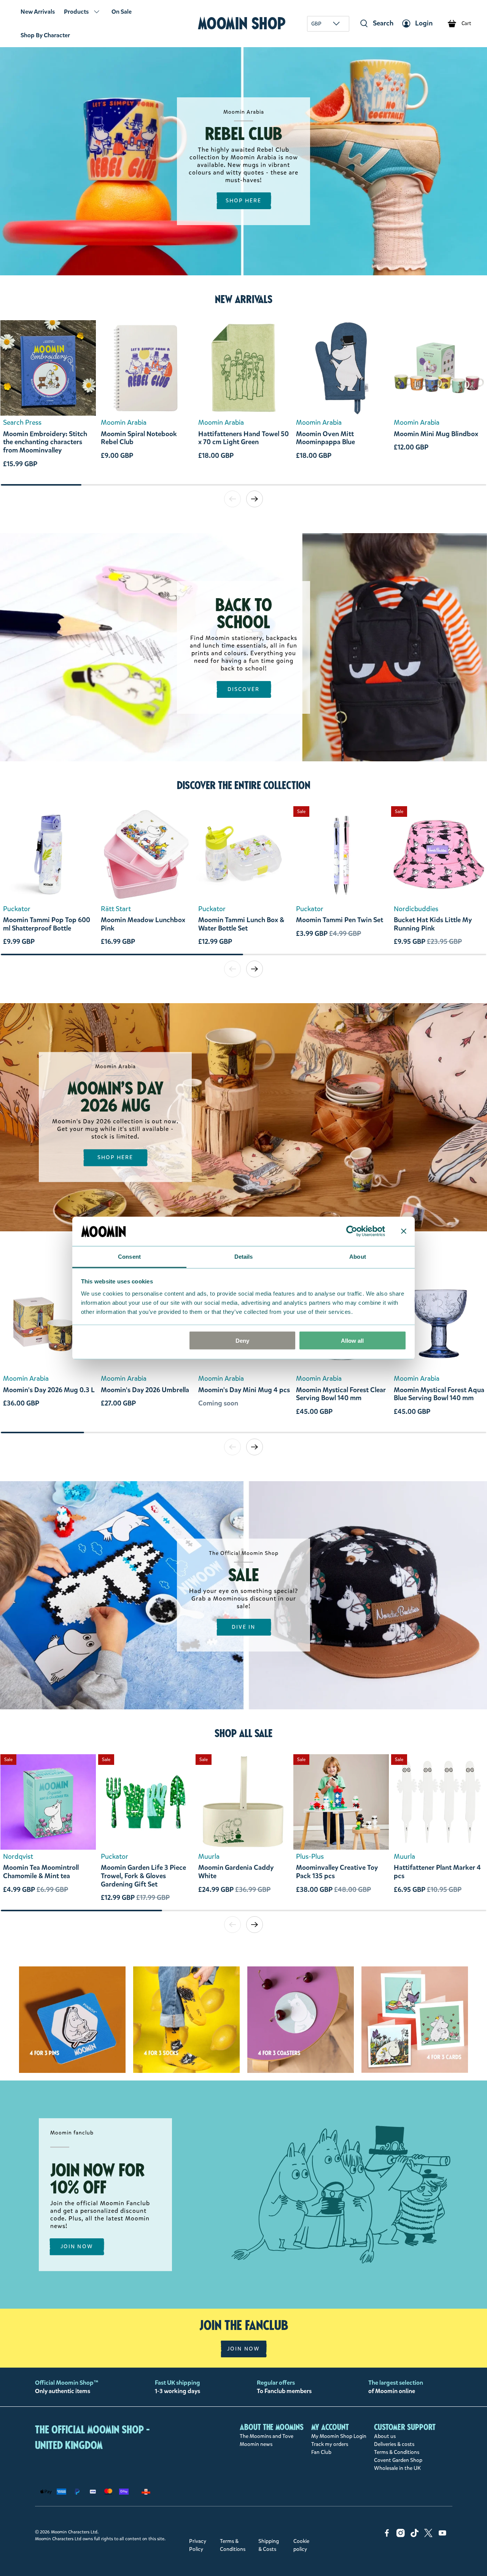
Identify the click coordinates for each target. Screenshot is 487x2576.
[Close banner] (404, 1231)
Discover (244, 689)
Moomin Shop (242, 23)
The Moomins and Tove (267, 2436)
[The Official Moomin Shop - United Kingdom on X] (428, 2536)
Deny (242, 1341)
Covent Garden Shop (398, 2460)
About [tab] (358, 1256)
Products (76, 12)
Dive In (244, 1627)
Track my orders (330, 2444)
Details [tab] (244, 1256)
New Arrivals (38, 12)
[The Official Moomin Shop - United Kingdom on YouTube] (442, 2536)
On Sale (122, 12)
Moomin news (256, 2444)
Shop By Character (45, 35)
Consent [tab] (129, 1256)
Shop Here (244, 201)
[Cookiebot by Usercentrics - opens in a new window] (352, 1231)
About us (385, 2436)
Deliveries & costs (394, 2444)
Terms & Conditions (397, 2452)
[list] (243, 402)
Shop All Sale (243, 1733)
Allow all (352, 1341)
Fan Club (321, 2452)
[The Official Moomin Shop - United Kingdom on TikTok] (415, 2536)
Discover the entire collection (244, 785)
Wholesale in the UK (397, 2468)
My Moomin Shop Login (339, 2436)
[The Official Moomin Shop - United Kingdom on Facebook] (387, 2536)
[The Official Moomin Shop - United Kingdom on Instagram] (401, 2536)
